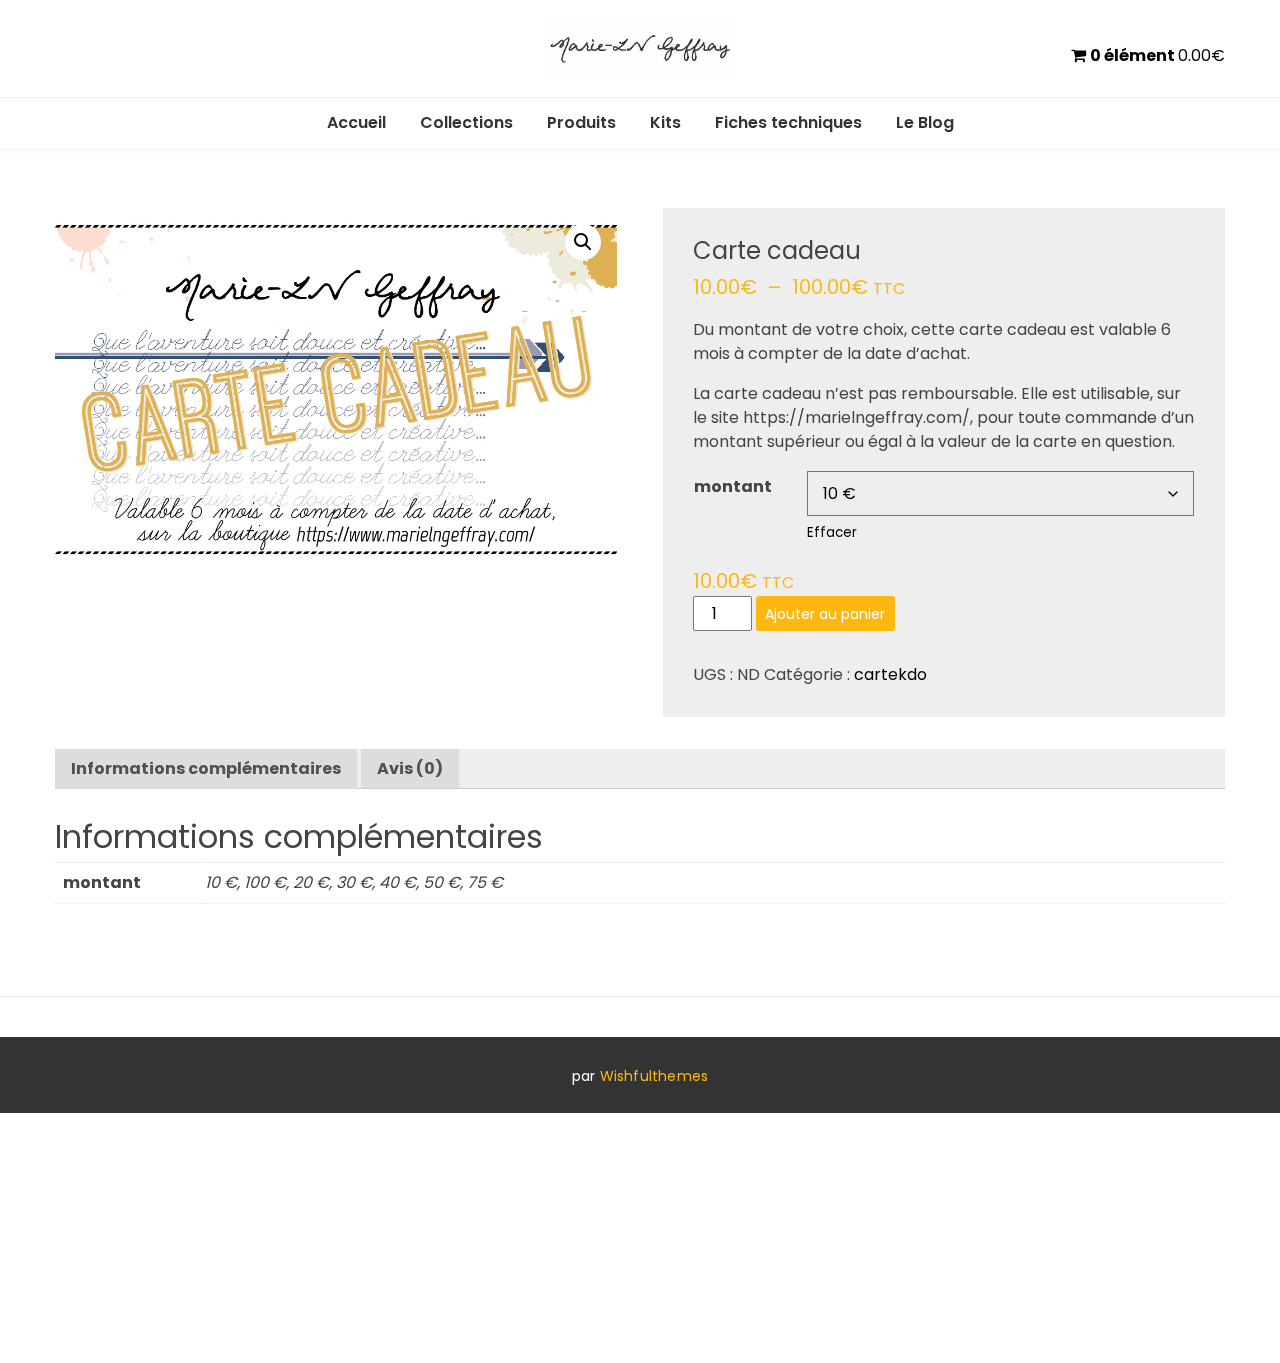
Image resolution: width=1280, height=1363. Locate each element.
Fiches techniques (788, 122)
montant (733, 486)
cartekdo (890, 674)
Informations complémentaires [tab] (206, 768)
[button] (583, 242)
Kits (665, 122)
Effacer (832, 532)
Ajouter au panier (825, 614)
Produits (581, 122)
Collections (466, 122)
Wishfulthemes (654, 1076)
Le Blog (925, 122)
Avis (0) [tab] (410, 768)
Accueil (356, 122)
